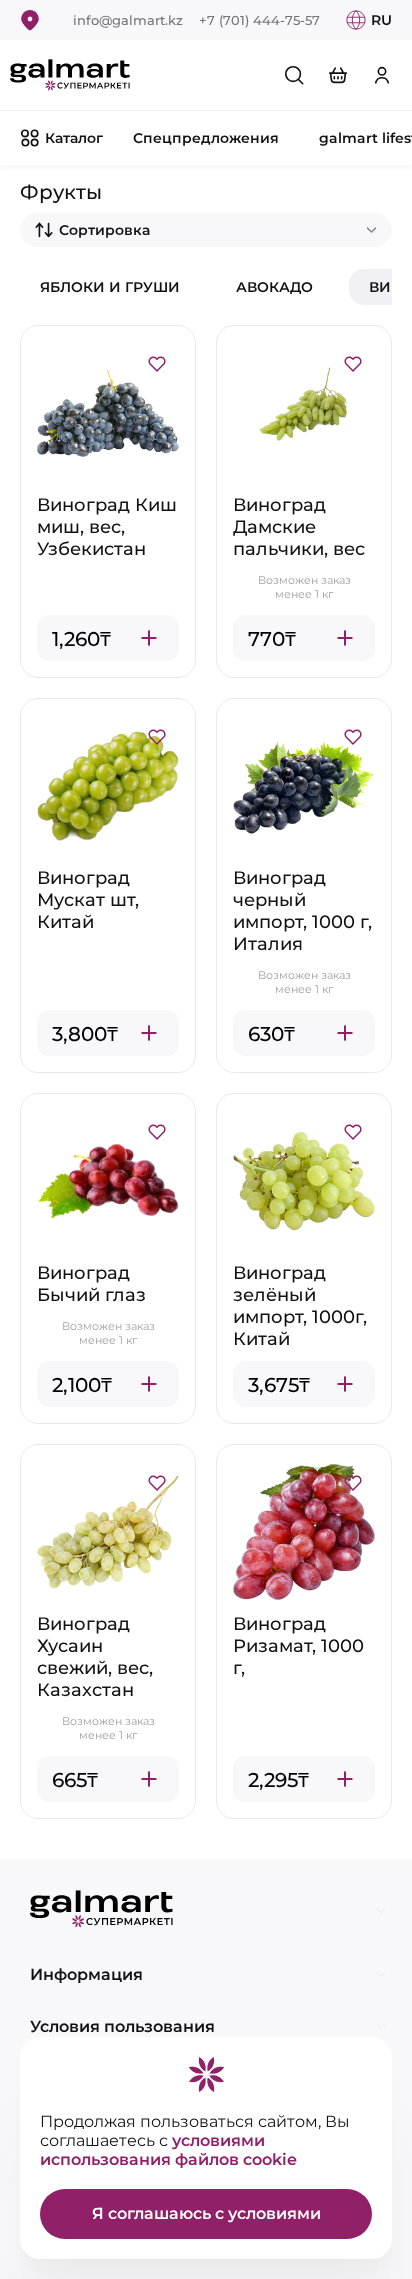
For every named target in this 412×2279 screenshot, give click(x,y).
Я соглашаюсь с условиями (206, 2213)
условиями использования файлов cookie (168, 2150)
